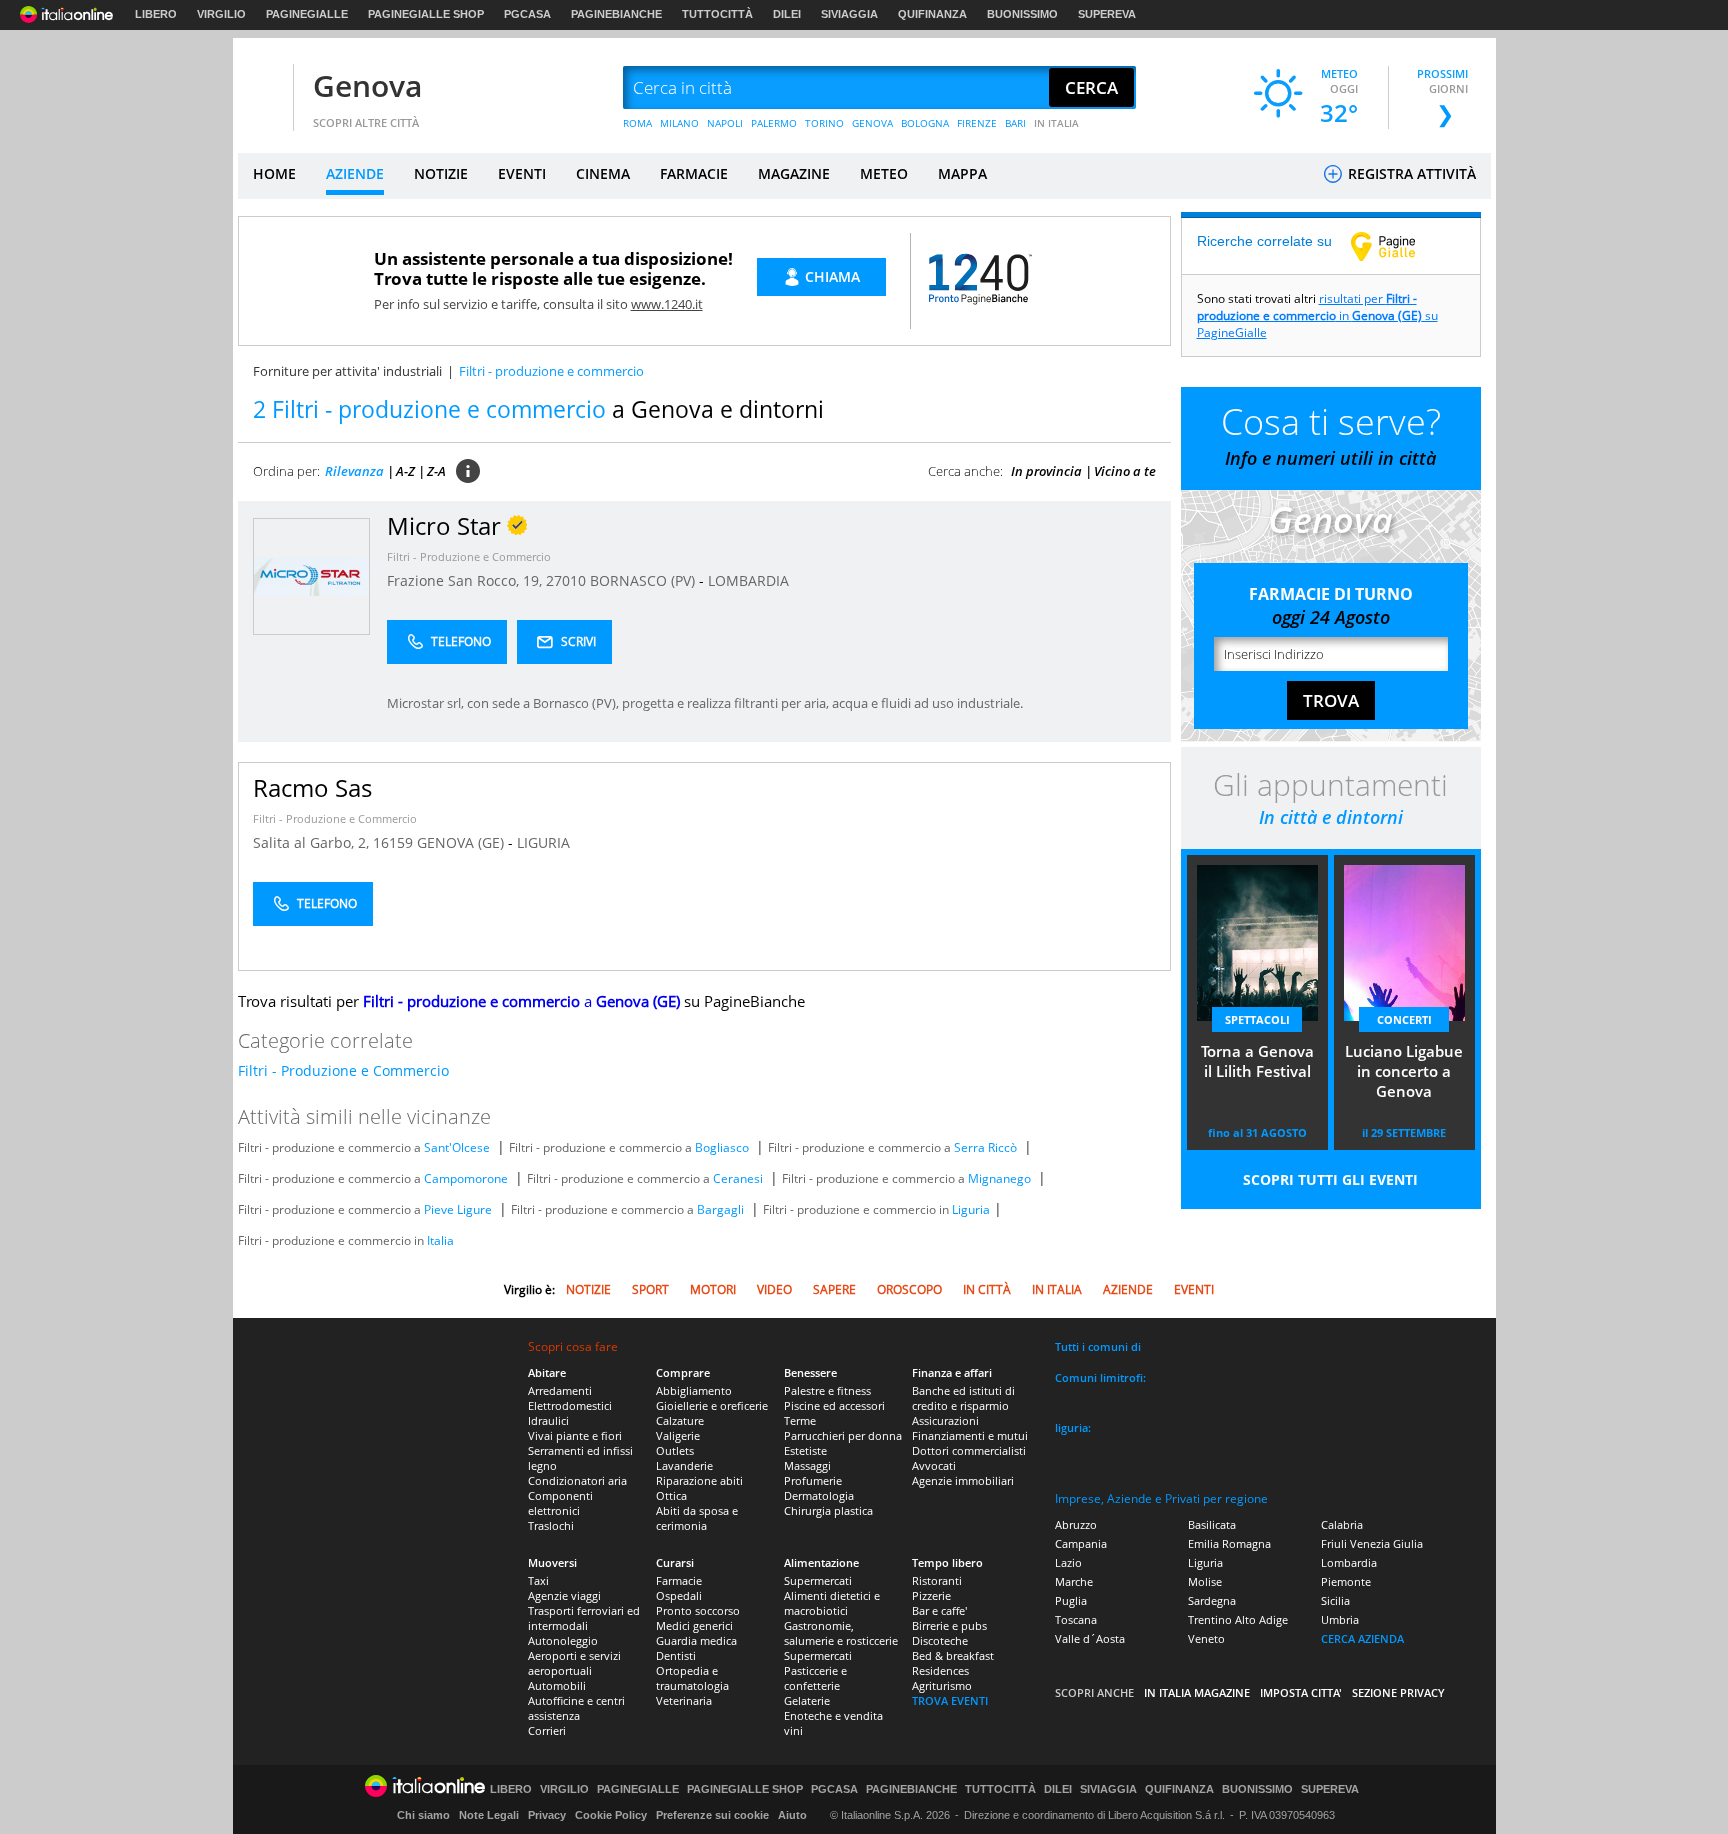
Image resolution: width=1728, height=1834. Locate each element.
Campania (1081, 1543)
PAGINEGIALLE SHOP (426, 14)
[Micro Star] (311, 575)
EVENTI (522, 173)
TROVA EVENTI (950, 1700)
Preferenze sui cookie (712, 1815)
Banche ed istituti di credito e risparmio (963, 1398)
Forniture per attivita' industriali (347, 371)
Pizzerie (931, 1595)
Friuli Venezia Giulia (1372, 1543)
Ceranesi (738, 1178)
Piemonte (1346, 1581)
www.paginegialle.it (1398, 246)
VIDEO (774, 1289)
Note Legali (489, 1815)
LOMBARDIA (748, 580)
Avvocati (934, 1465)
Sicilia (1335, 1600)
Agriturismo (942, 1685)
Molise (1205, 1581)
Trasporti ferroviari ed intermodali (584, 1618)
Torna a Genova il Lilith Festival (1257, 1061)
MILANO (679, 123)
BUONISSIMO (1022, 14)
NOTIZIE (441, 173)
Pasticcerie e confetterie (815, 1678)
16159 (393, 842)
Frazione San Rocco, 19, (466, 580)
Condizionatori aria (577, 1480)
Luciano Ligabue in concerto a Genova (1404, 1071)
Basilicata (1212, 1524)
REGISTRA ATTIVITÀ (1410, 173)
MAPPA (962, 173)
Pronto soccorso (698, 1610)
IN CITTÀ (987, 1289)
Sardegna (1212, 1600)
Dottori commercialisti (969, 1450)
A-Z (405, 471)
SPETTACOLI (1257, 1019)
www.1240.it (667, 304)
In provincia (1046, 471)
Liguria (971, 1209)
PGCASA (527, 14)
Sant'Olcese (457, 1147)
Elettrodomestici (570, 1405)
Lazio (1068, 1562)
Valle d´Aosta (1090, 1638)
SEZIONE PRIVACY (1398, 1692)
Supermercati (818, 1580)
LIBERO (156, 14)
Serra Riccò (985, 1147)
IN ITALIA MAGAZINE (1197, 1692)
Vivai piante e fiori (575, 1435)
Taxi (538, 1580)
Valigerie (678, 1435)
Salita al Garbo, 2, (313, 842)
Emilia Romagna (1229, 1543)
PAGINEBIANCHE (616, 14)
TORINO (824, 123)
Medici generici (694, 1625)
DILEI (787, 14)
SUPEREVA (1107, 14)
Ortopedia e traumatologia (692, 1678)
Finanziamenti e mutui (970, 1435)
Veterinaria (684, 1700)
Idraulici (548, 1420)
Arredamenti (560, 1390)
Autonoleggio (563, 1640)
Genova (367, 85)
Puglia (1071, 1600)
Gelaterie (807, 1700)
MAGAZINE (794, 173)
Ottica (671, 1495)
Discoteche (940, 1640)
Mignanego (999, 1178)
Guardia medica (696, 1640)
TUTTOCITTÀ (717, 14)
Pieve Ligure (458, 1209)
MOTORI (713, 1289)
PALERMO (774, 123)
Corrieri (547, 1730)
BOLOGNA (925, 123)
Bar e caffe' (939, 1610)
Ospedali (679, 1595)
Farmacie (679, 1580)
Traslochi (551, 1525)
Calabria (1342, 1524)
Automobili (557, 1685)
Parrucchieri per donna (843, 1435)
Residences (940, 1670)
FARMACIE (694, 173)
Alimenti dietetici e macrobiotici (832, 1603)
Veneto (1206, 1638)
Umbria (1340, 1619)
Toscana (1076, 1619)
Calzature (680, 1420)
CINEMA (603, 173)
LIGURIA (543, 842)
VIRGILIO (221, 14)
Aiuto (792, 1815)
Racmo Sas (312, 787)
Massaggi (807, 1465)
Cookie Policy (611, 1815)
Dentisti (676, 1655)
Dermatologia (819, 1495)
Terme (800, 1420)
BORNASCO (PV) (644, 580)
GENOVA (872, 123)
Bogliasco (722, 1147)
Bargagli (720, 1209)
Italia (440, 1240)
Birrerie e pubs (949, 1625)
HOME (274, 173)
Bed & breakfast (953, 1655)
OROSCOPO (909, 1289)
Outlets (675, 1450)
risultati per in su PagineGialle (1317, 315)
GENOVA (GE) (462, 842)
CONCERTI (1404, 1019)
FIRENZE (977, 123)
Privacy (547, 1815)
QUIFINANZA (932, 14)
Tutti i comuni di (1098, 1346)
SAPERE (834, 1289)
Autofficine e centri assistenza (576, 1708)
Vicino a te (1125, 471)
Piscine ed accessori (834, 1405)
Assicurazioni (945, 1420)
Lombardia (1349, 1562)
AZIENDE (355, 173)
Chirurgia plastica (828, 1510)
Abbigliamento (694, 1390)
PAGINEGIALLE (307, 14)
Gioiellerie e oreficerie (712, 1405)
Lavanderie (684, 1465)
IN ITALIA (1056, 123)
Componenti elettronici (560, 1503)
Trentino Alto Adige (1238, 1619)
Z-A (436, 471)
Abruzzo (1076, 1524)
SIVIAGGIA (849, 14)
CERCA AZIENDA (1362, 1638)
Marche (1074, 1581)
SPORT (650, 1289)
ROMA (637, 123)
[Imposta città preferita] (263, 88)
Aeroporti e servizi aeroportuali (574, 1663)
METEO (884, 173)
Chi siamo (423, 1815)
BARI (1015, 123)
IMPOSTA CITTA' (1301, 1692)
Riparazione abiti (699, 1480)
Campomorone (466, 1178)
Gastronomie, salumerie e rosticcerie (841, 1633)
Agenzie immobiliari (963, 1480)
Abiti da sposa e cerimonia (697, 1518)
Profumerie (813, 1480)
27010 (566, 580)
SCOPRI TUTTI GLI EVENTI (1330, 1179)
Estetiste (805, 1450)
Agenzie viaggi (564, 1595)
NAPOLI (725, 123)
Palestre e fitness (827, 1390)
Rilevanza (354, 471)
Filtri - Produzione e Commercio (469, 556)
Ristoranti (937, 1580)
